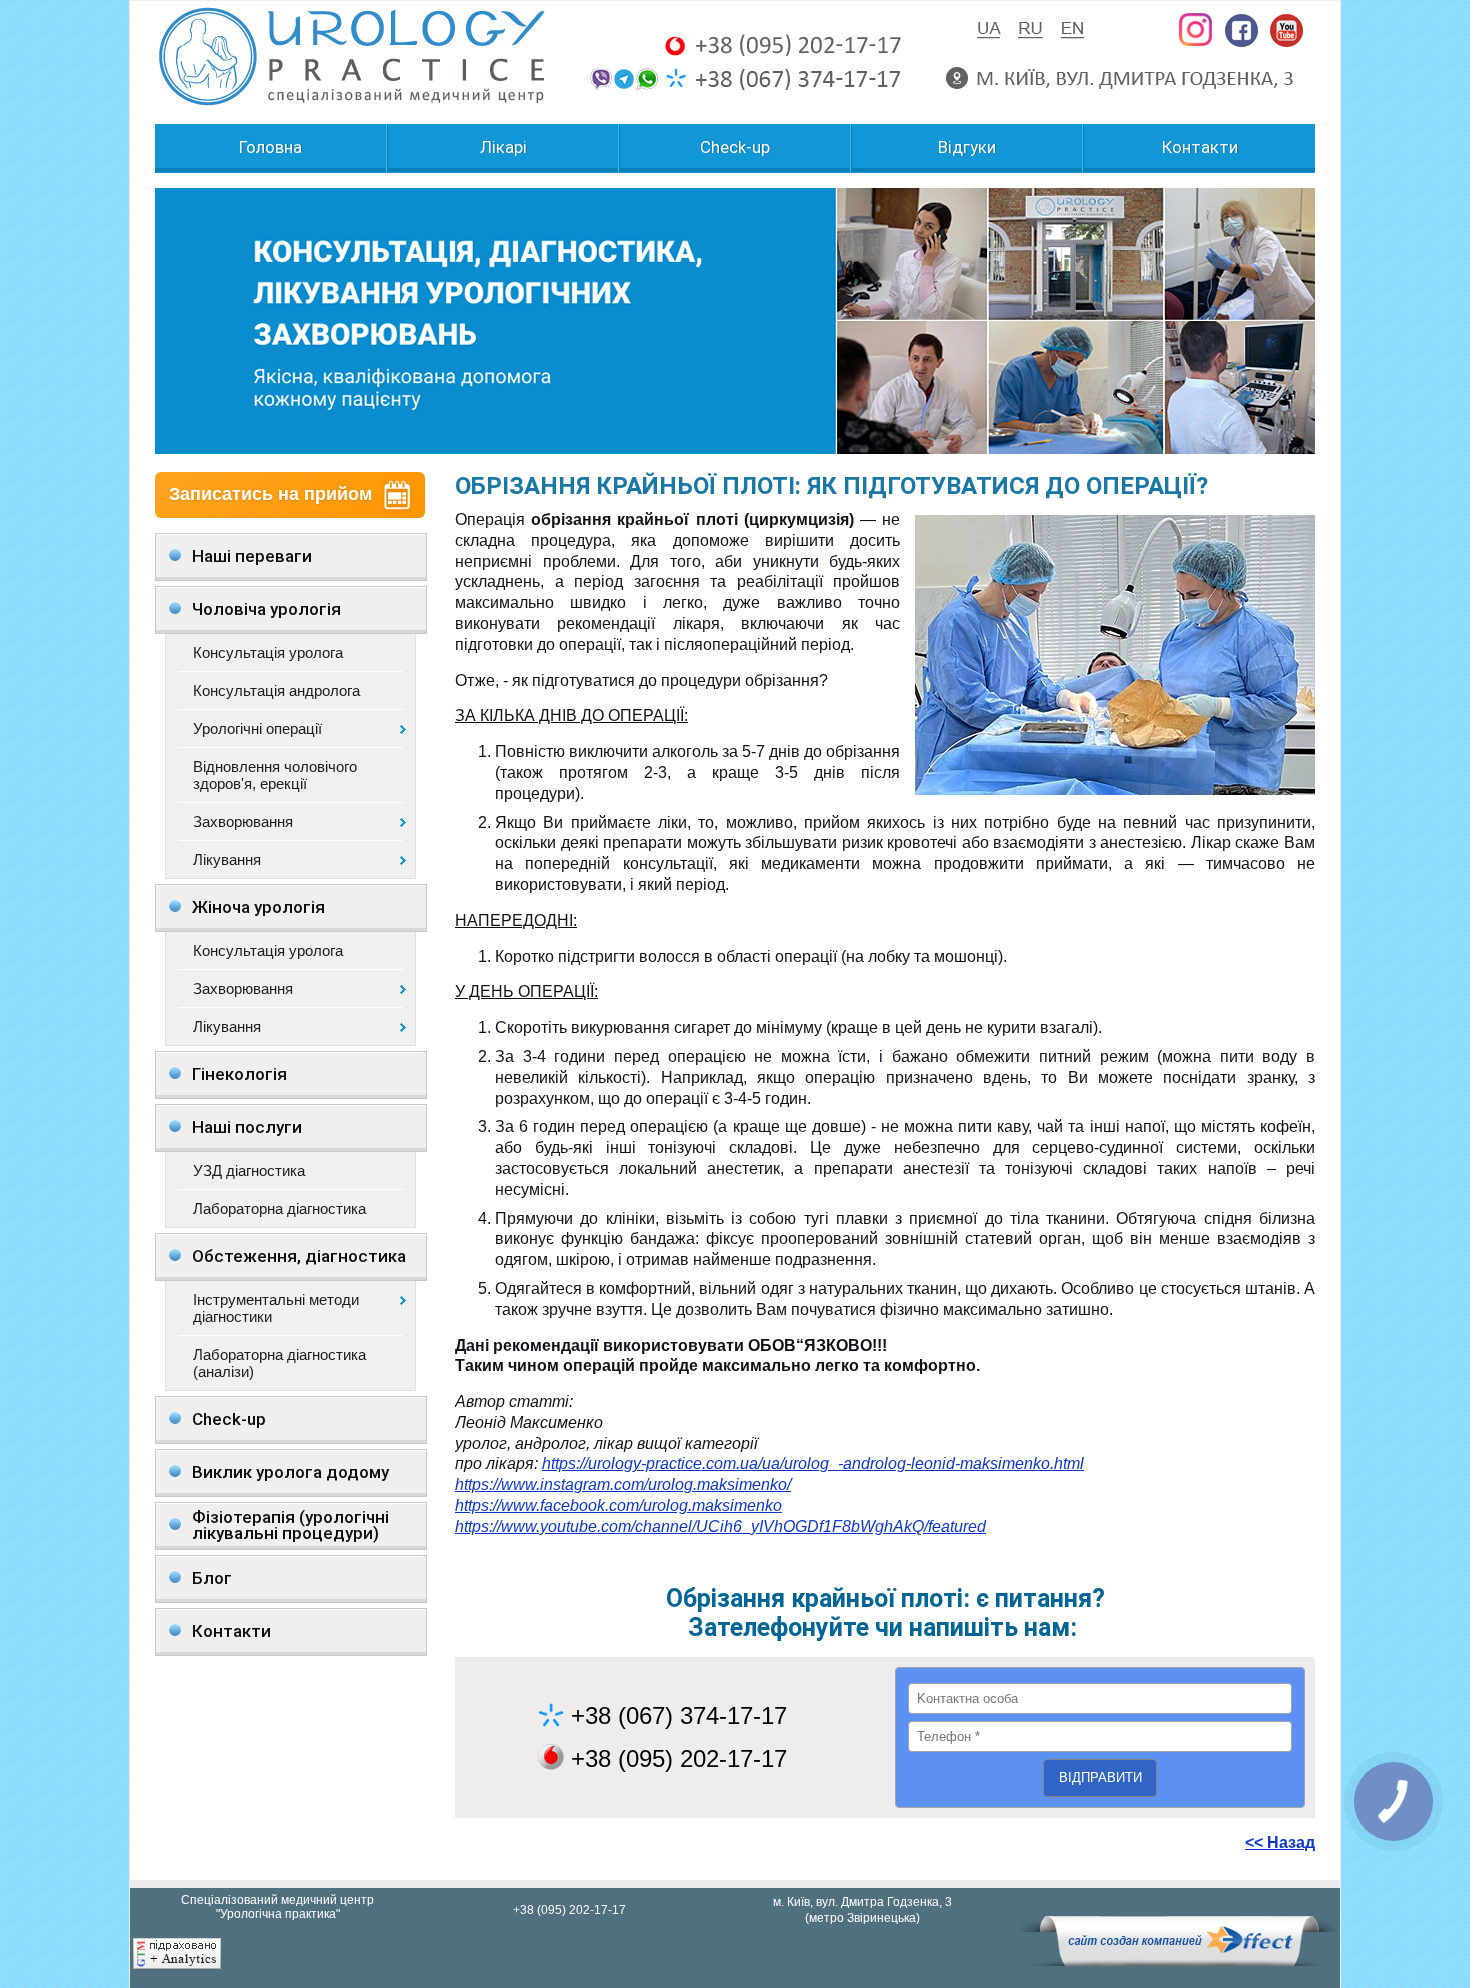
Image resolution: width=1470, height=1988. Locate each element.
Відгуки (967, 148)
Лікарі (503, 148)
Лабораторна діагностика (279, 1208)
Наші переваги (252, 556)
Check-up (735, 148)
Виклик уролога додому (290, 1472)
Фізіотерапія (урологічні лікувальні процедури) (290, 1525)
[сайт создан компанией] (1179, 1961)
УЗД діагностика (249, 1170)
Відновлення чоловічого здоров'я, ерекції (275, 775)
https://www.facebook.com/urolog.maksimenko (618, 1505)
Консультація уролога (268, 652)
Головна (270, 148)
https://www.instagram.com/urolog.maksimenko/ (623, 1484)
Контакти (1200, 148)
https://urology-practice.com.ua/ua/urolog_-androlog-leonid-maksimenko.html (813, 1463)
